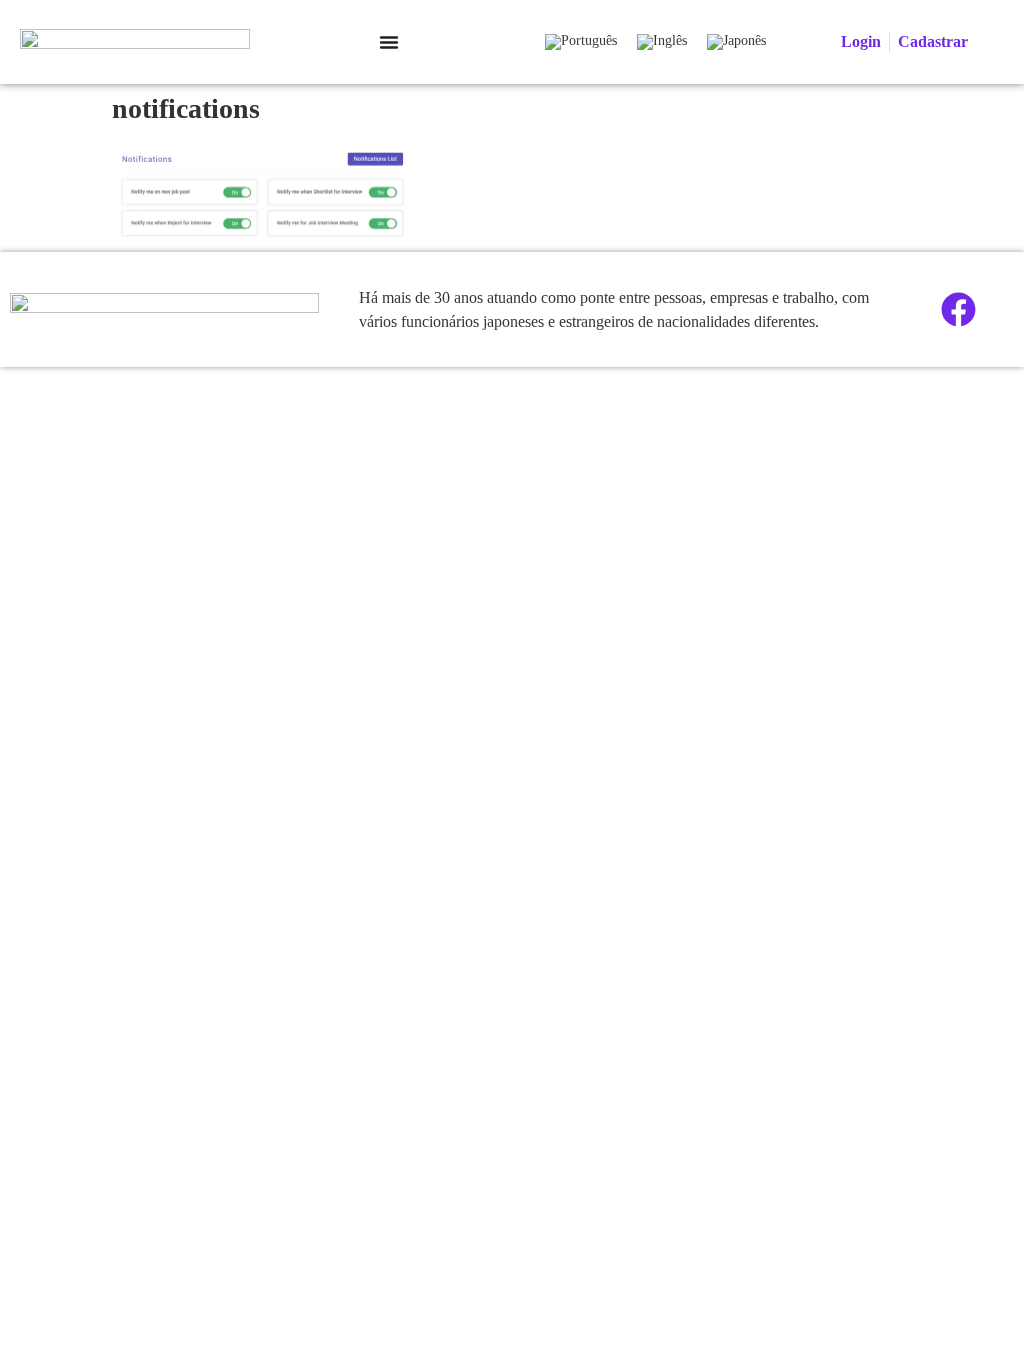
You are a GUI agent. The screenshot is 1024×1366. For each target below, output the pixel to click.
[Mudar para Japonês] (736, 42)
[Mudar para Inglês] (662, 42)
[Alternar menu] (389, 42)
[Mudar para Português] (581, 42)
